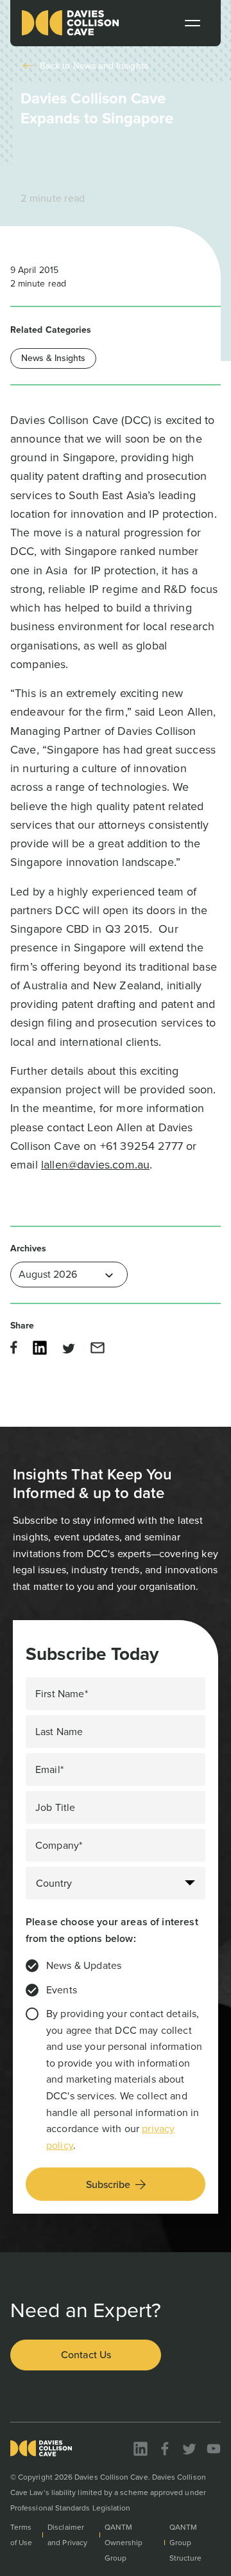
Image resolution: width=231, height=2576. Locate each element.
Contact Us (86, 2355)
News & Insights (53, 358)
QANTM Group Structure (186, 2543)
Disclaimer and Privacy (67, 2535)
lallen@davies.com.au (95, 1165)
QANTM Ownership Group (124, 2543)
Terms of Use (21, 2535)
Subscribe (108, 2184)
